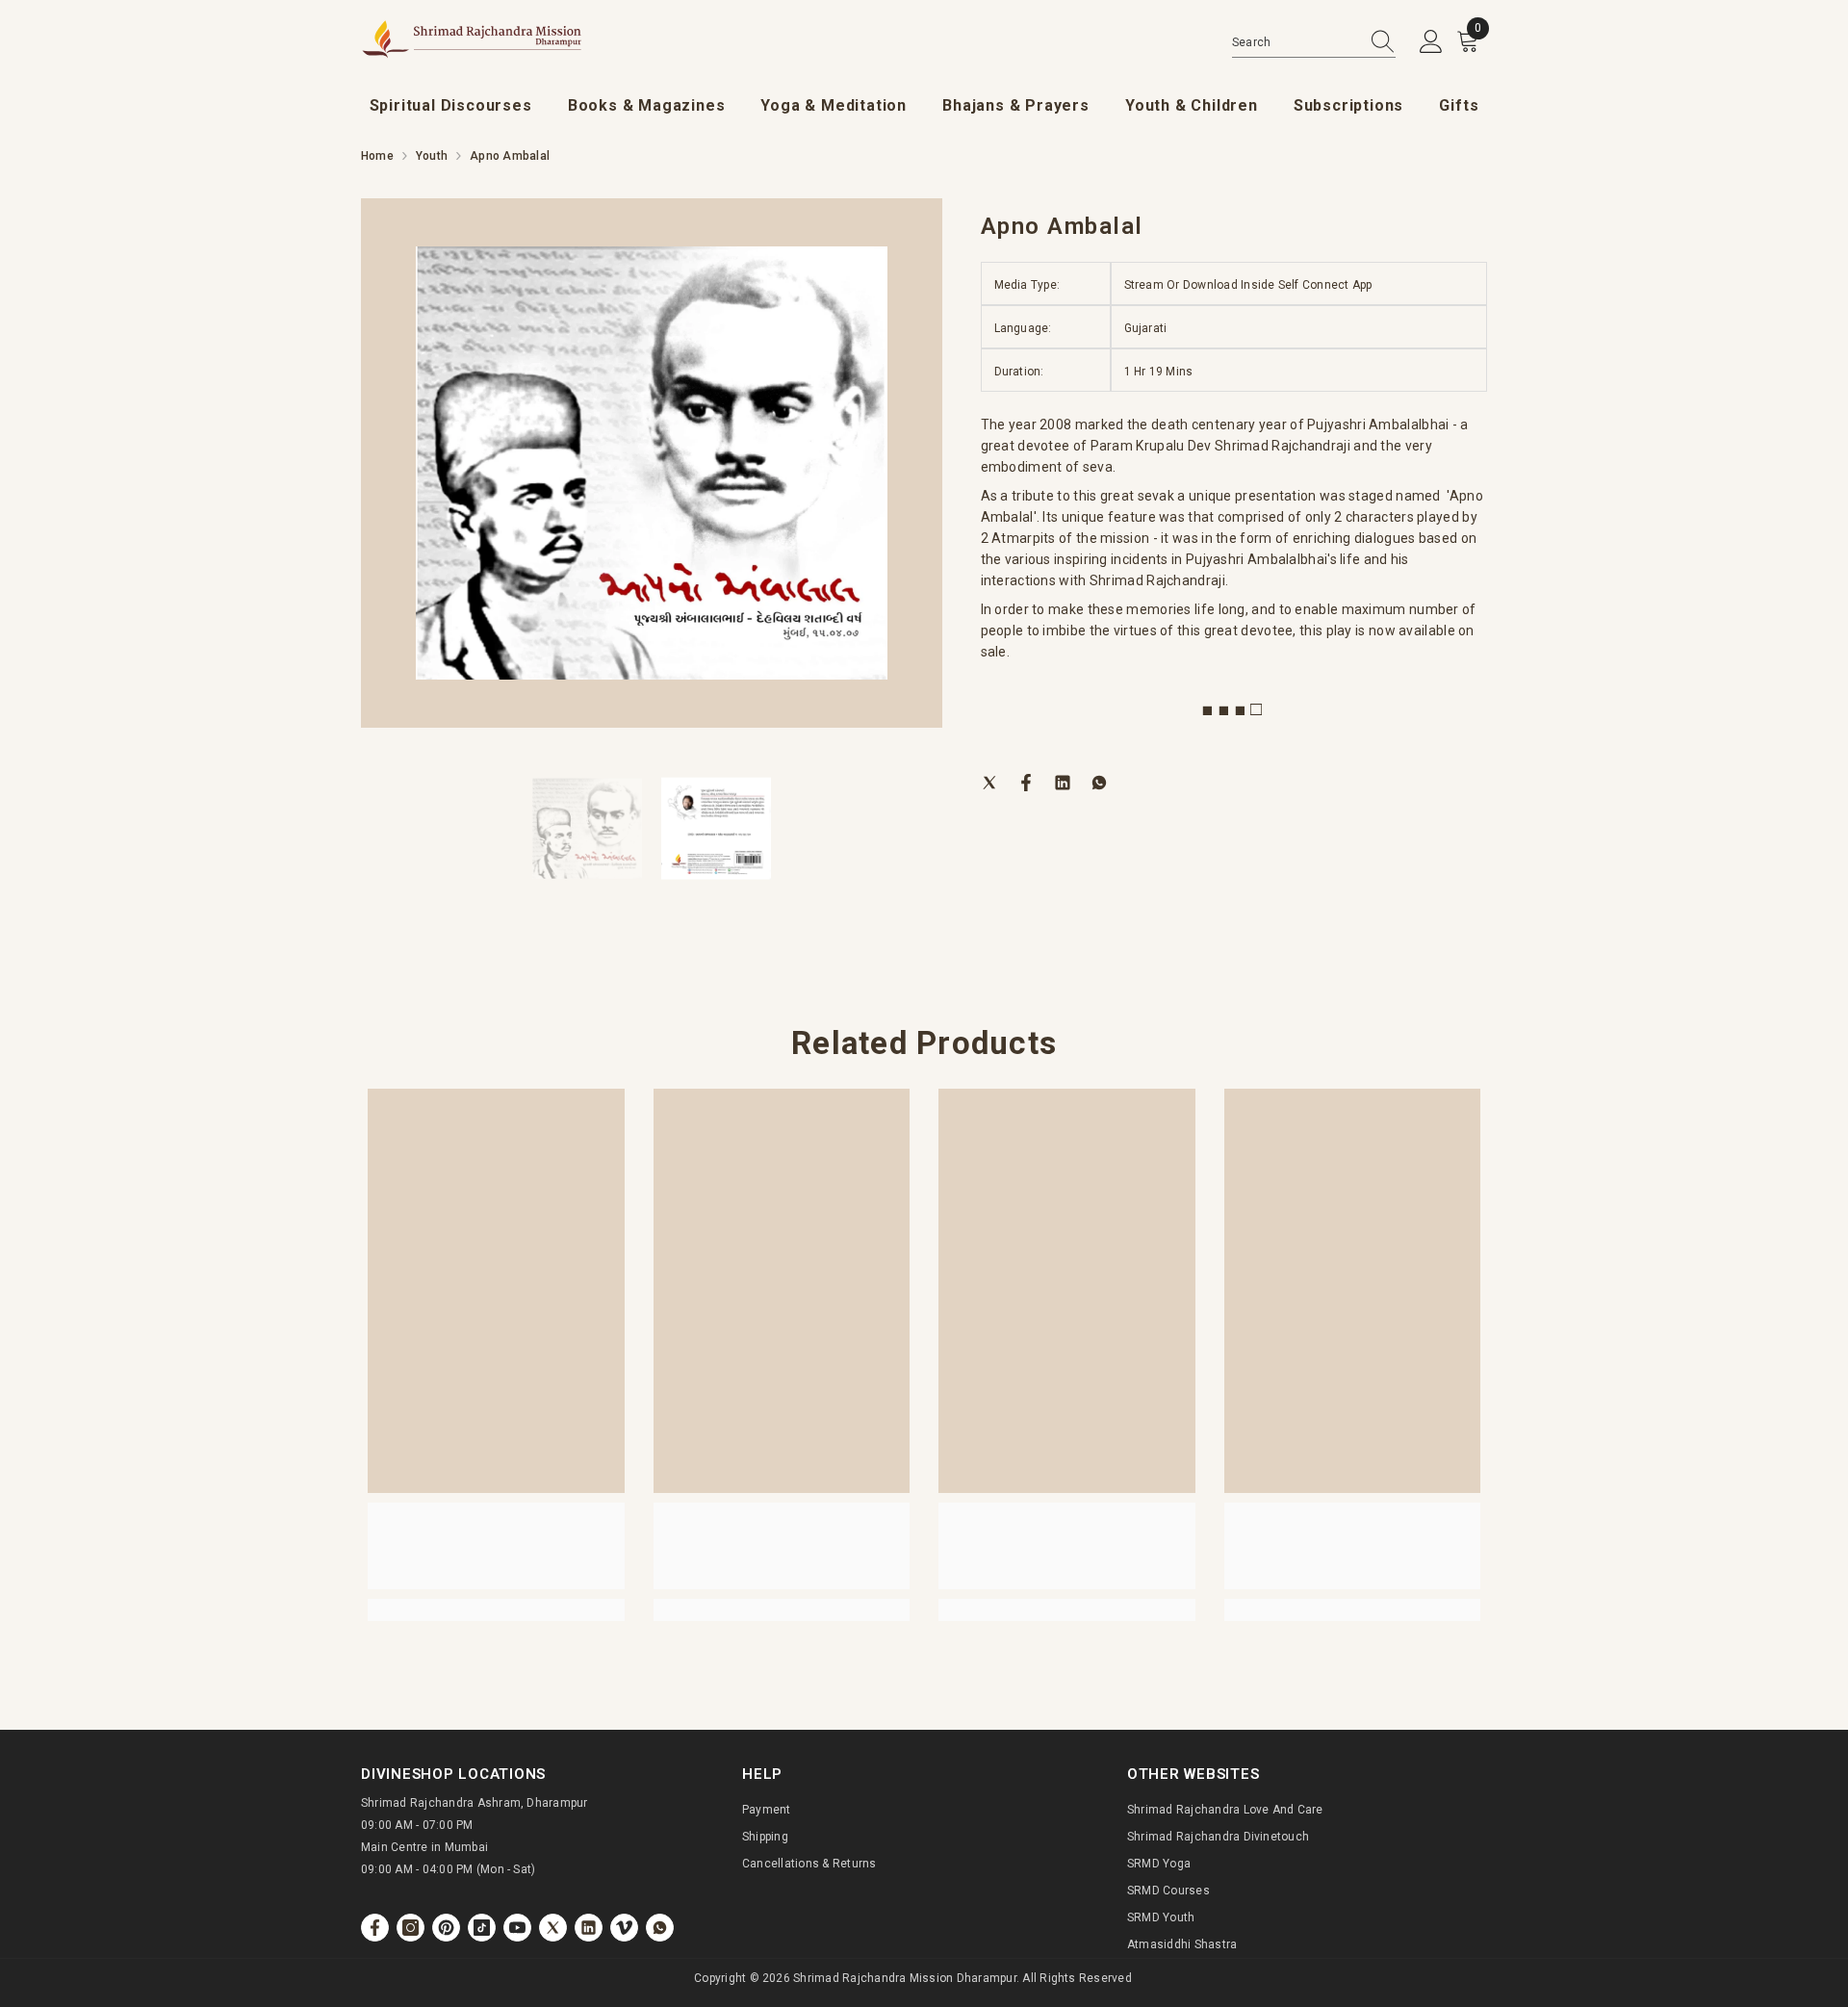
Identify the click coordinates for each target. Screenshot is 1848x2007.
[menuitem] (451, 106)
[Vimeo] (624, 1928)
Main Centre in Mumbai (424, 1847)
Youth (432, 156)
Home (377, 156)
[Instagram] (411, 1928)
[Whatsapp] (1099, 782)
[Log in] (1431, 42)
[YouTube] (517, 1928)
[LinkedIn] (1063, 782)
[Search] (1314, 43)
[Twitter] (989, 782)
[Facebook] (1026, 782)
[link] (496, 1546)
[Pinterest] (446, 1928)
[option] (652, 463)
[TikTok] (482, 1928)
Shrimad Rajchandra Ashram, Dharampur (475, 1803)
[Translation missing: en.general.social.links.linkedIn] (589, 1928)
